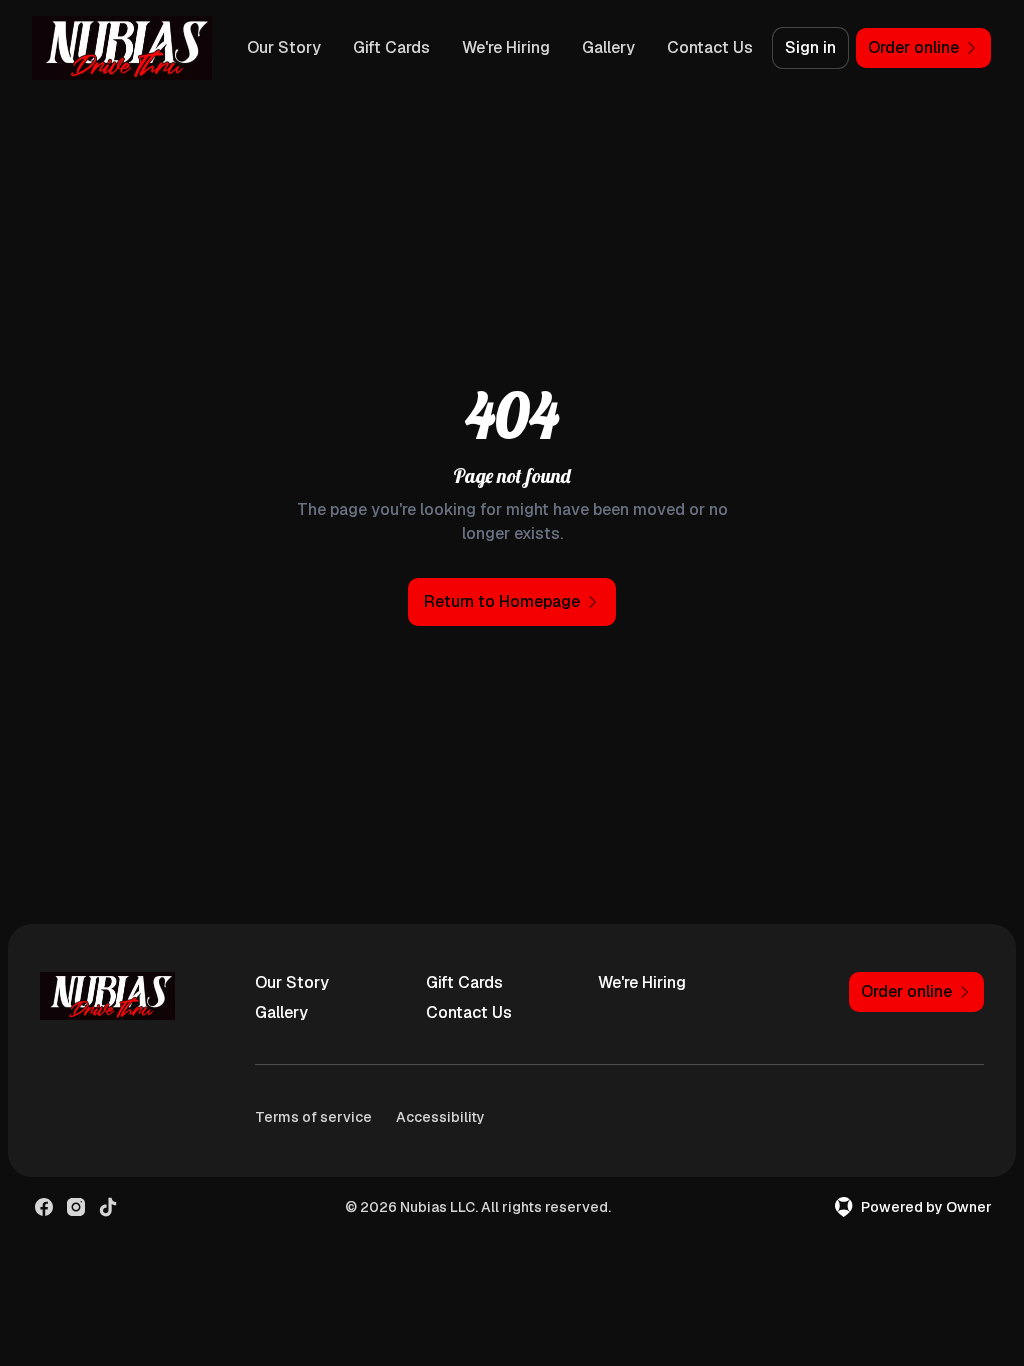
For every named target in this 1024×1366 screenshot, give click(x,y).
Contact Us (710, 47)
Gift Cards (391, 47)
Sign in (810, 47)
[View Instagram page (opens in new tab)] (76, 1207)
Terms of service (313, 1117)
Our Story (284, 47)
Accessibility (440, 1117)
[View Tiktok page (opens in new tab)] (108, 1207)
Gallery (608, 47)
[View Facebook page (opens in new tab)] (44, 1207)
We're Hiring (506, 47)
